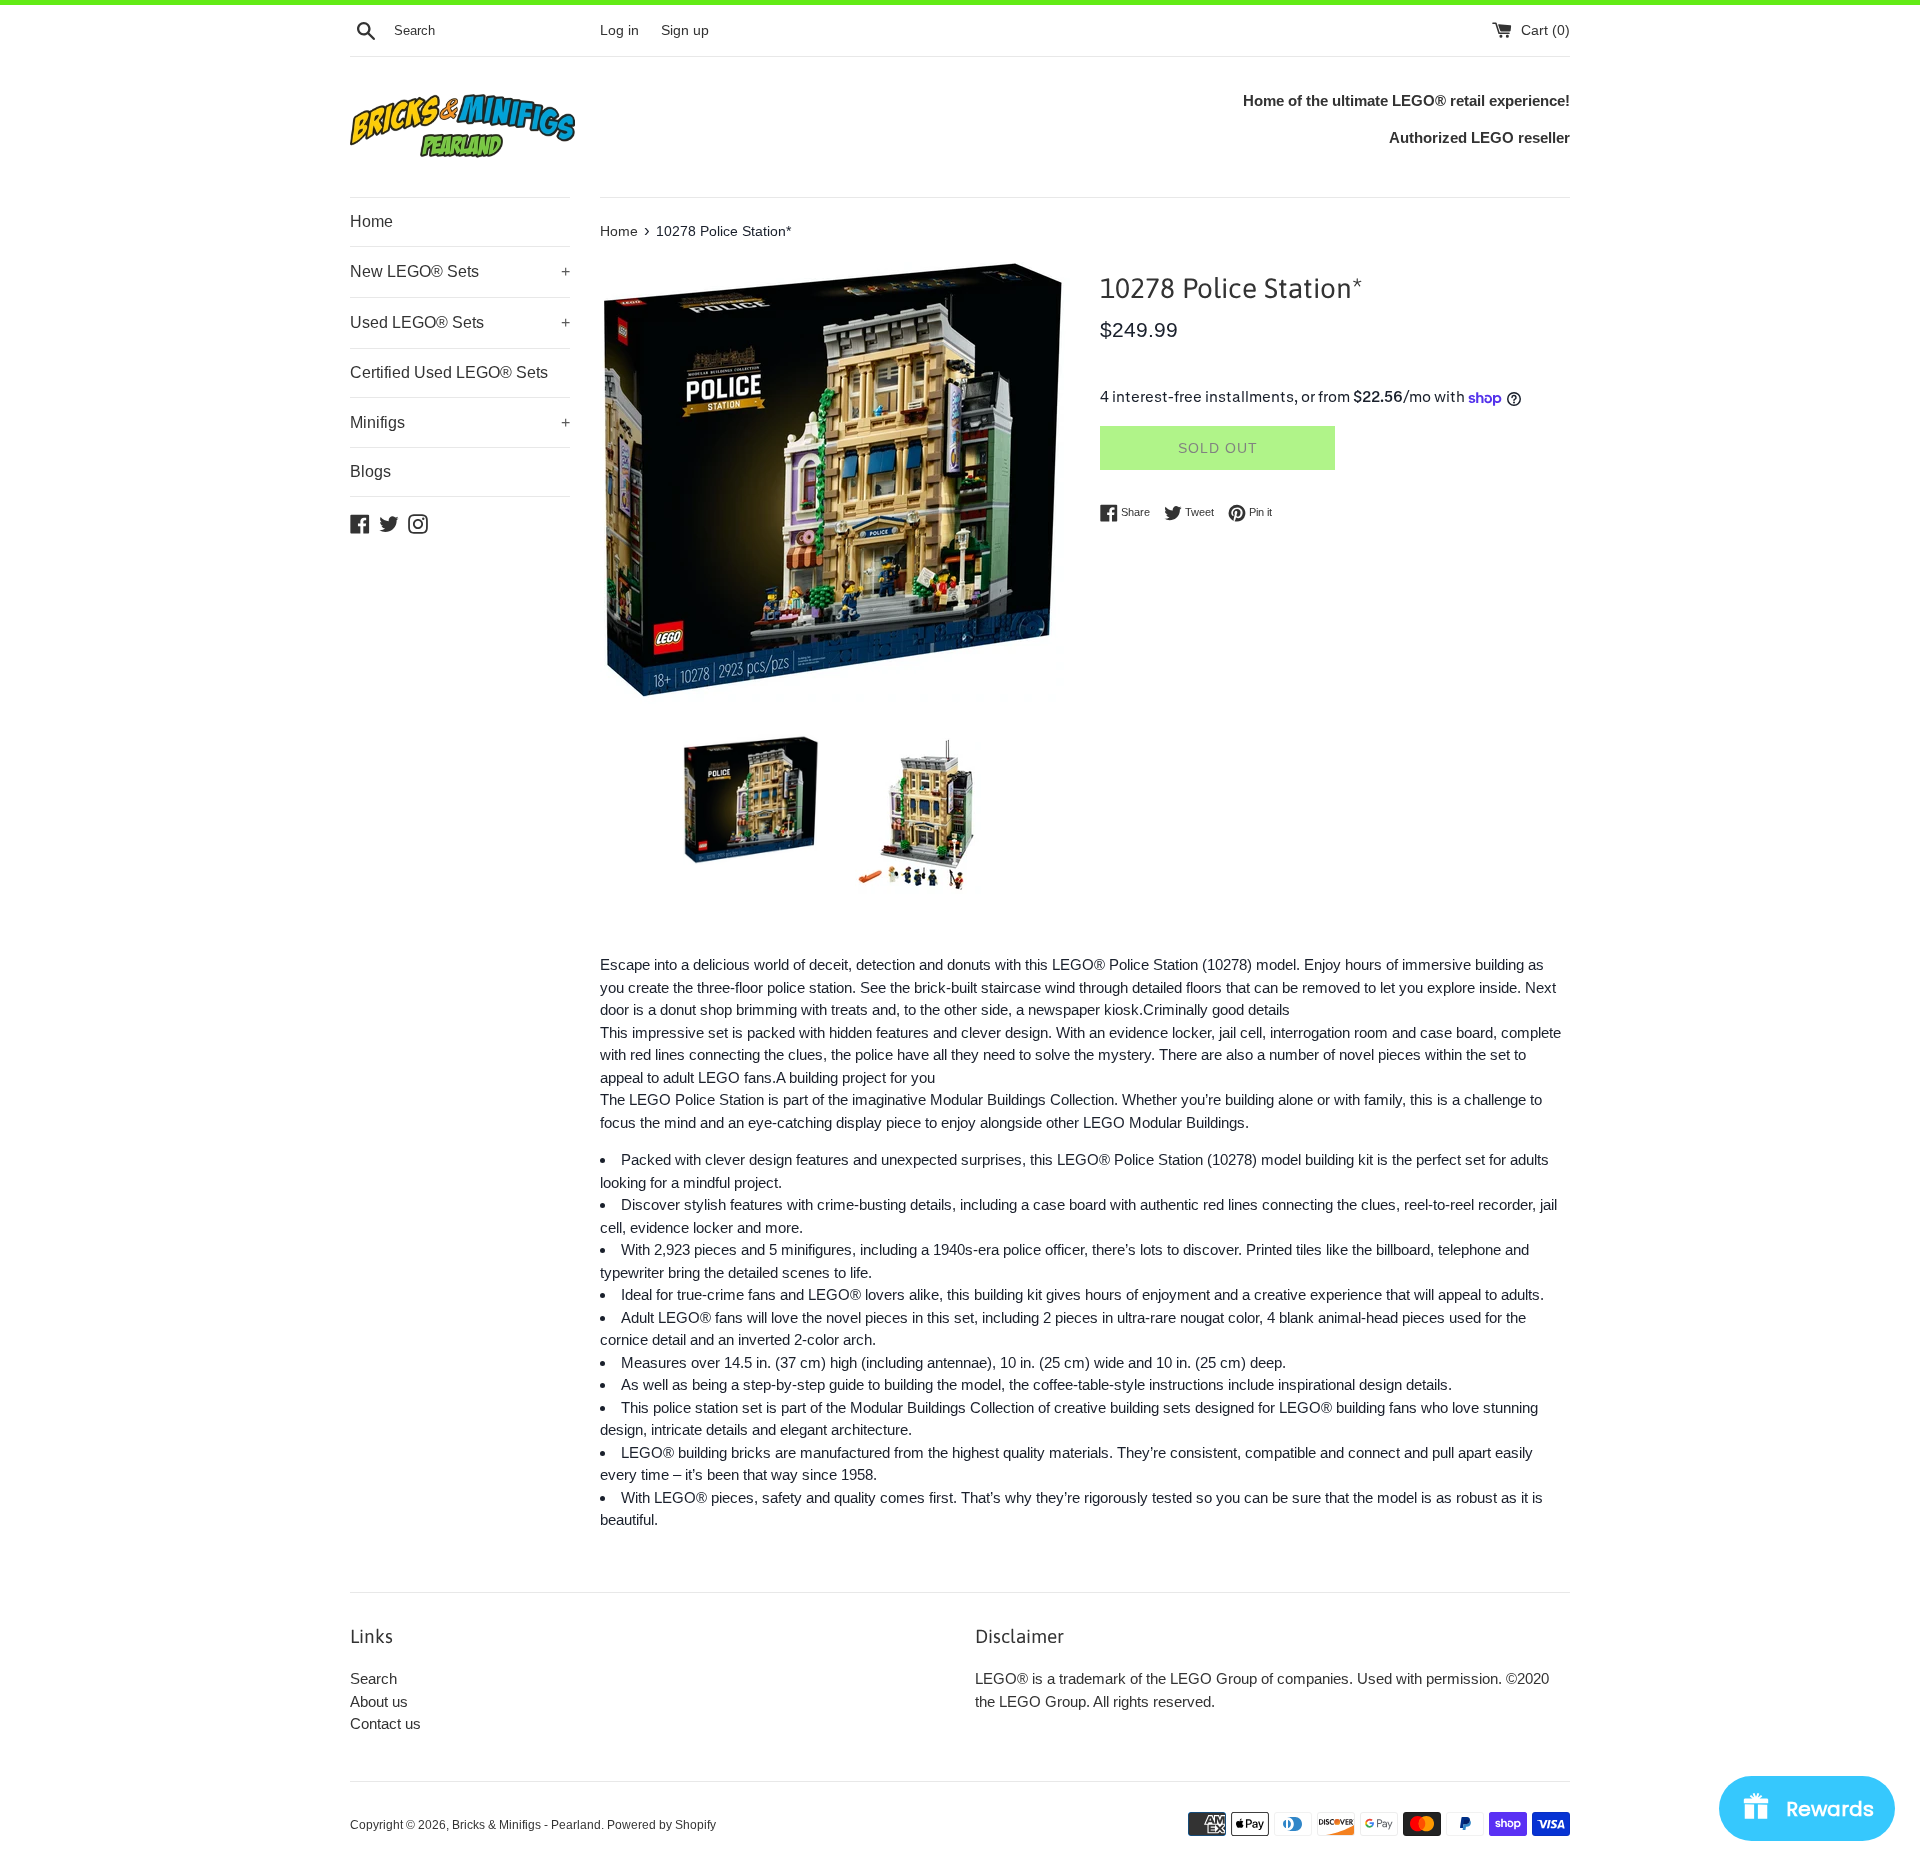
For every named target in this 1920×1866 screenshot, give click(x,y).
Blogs (370, 471)
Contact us (385, 1723)
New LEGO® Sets (460, 271)
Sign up (685, 30)
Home (371, 221)
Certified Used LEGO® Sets (449, 372)
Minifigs (460, 422)
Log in (619, 30)
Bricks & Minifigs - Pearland (526, 1825)
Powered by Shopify (661, 1825)
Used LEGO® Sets (460, 322)
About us (379, 1701)
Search (373, 1678)
